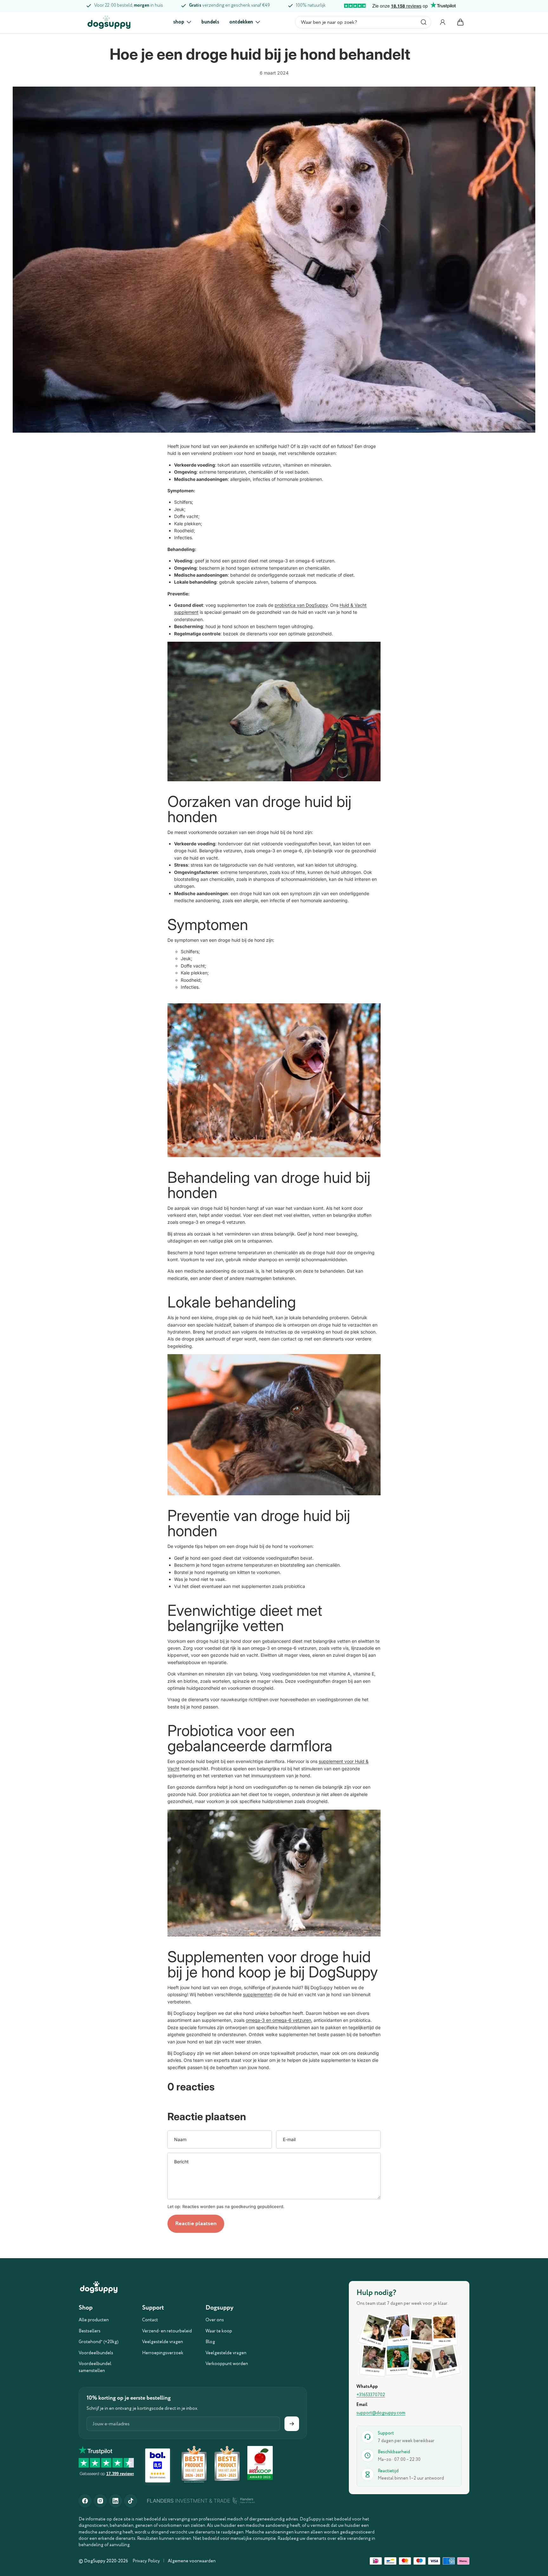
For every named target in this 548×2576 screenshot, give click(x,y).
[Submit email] (292, 2424)
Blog (210, 2342)
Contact (150, 2320)
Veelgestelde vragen (163, 2342)
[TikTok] (131, 2501)
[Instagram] (100, 2501)
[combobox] (363, 22)
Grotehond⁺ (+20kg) (99, 2342)
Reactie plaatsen (196, 2224)
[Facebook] (85, 2501)
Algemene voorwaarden (192, 2561)
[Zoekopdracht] (424, 22)
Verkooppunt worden (227, 2364)
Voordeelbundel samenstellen (95, 2367)
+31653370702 (371, 2395)
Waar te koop (219, 2331)
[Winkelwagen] (460, 22)
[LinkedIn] (115, 2501)
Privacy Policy (146, 2561)
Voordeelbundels (96, 2353)
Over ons (215, 2320)
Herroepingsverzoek (163, 2353)
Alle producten (94, 2320)
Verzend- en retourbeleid (167, 2331)
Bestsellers (90, 2331)
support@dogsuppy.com (381, 2413)
